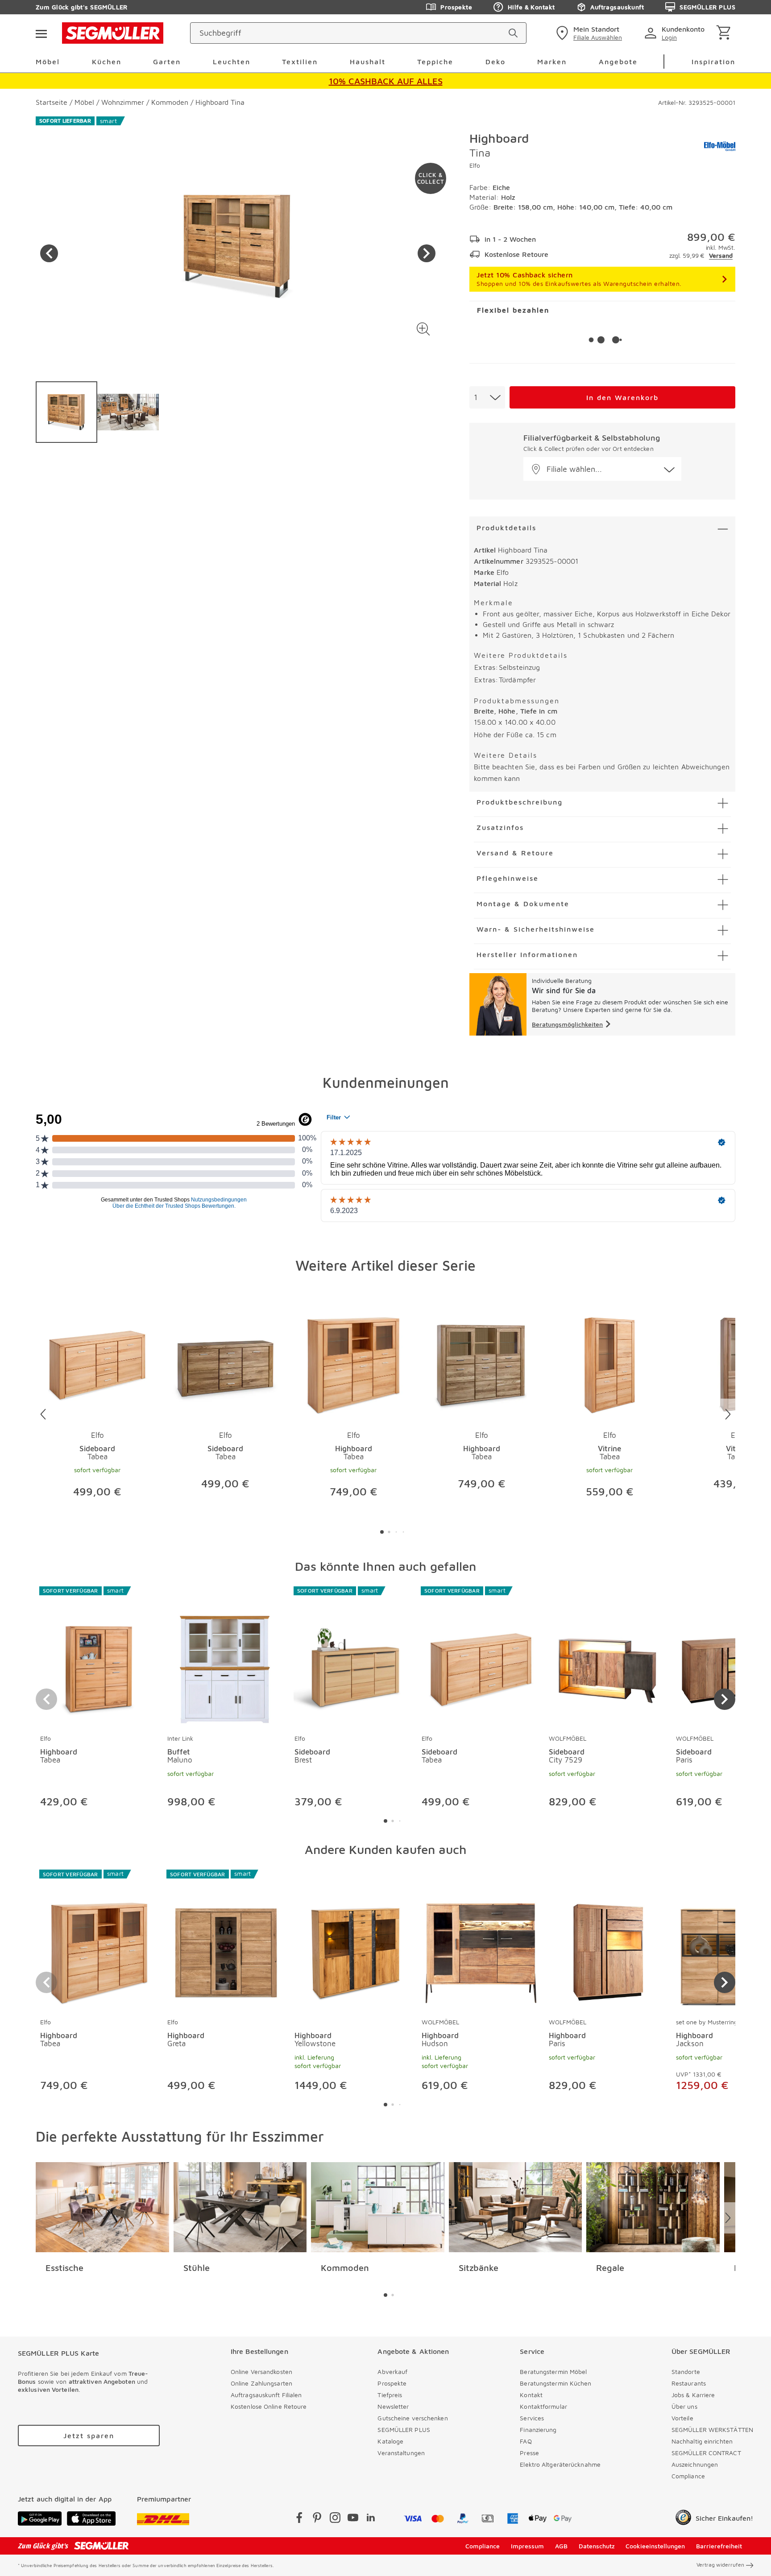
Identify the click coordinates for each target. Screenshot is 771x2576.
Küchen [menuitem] (107, 62)
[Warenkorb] (725, 33)
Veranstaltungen (401, 2453)
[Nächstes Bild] (427, 253)
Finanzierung (538, 2429)
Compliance (688, 2476)
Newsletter (393, 2406)
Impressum (527, 2546)
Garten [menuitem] (167, 62)
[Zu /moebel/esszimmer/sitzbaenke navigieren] (516, 2207)
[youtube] (353, 2519)
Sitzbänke (479, 2268)
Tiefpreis (390, 2395)
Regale (610, 2268)
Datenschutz (597, 2546)
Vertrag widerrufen (720, 2565)
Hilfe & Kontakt (531, 7)
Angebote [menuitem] (618, 62)
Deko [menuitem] (495, 62)
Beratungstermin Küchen (555, 2383)
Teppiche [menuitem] (435, 62)
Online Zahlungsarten (261, 2383)
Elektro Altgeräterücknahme (560, 2464)
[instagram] (335, 2519)
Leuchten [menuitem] (232, 62)
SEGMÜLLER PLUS (707, 7)
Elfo (475, 165)
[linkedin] (371, 2519)
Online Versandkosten (261, 2372)
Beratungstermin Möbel (553, 2372)
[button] (423, 329)
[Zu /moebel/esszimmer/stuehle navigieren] (240, 2207)
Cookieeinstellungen (655, 2546)
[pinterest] (317, 2519)
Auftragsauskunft (617, 7)
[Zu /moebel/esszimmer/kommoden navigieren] (378, 2207)
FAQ (526, 2441)
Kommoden (345, 2268)
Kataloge (390, 2441)
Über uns (684, 2406)
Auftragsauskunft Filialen (266, 2395)
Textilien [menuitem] (300, 62)
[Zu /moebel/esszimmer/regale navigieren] (653, 2207)
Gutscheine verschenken (412, 2418)
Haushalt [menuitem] (368, 62)
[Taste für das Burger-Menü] (41, 33)
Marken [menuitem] (552, 62)
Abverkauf (392, 2372)
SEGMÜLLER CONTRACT (706, 2453)
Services (532, 2418)
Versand (721, 255)
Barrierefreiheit (719, 2546)
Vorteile (682, 2418)
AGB (561, 2546)
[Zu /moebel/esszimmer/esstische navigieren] (102, 2207)
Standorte (686, 2372)
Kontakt (531, 2395)
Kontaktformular (543, 2406)
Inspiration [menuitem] (713, 62)
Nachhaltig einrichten (702, 2441)
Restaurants (689, 2383)
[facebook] (299, 2519)
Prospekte (456, 7)
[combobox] (487, 397)
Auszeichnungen (695, 2464)
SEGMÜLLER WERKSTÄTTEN (712, 2429)
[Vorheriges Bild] (49, 253)
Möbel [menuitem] (48, 62)
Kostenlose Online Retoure (269, 2406)
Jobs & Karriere (693, 2395)
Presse (529, 2453)
